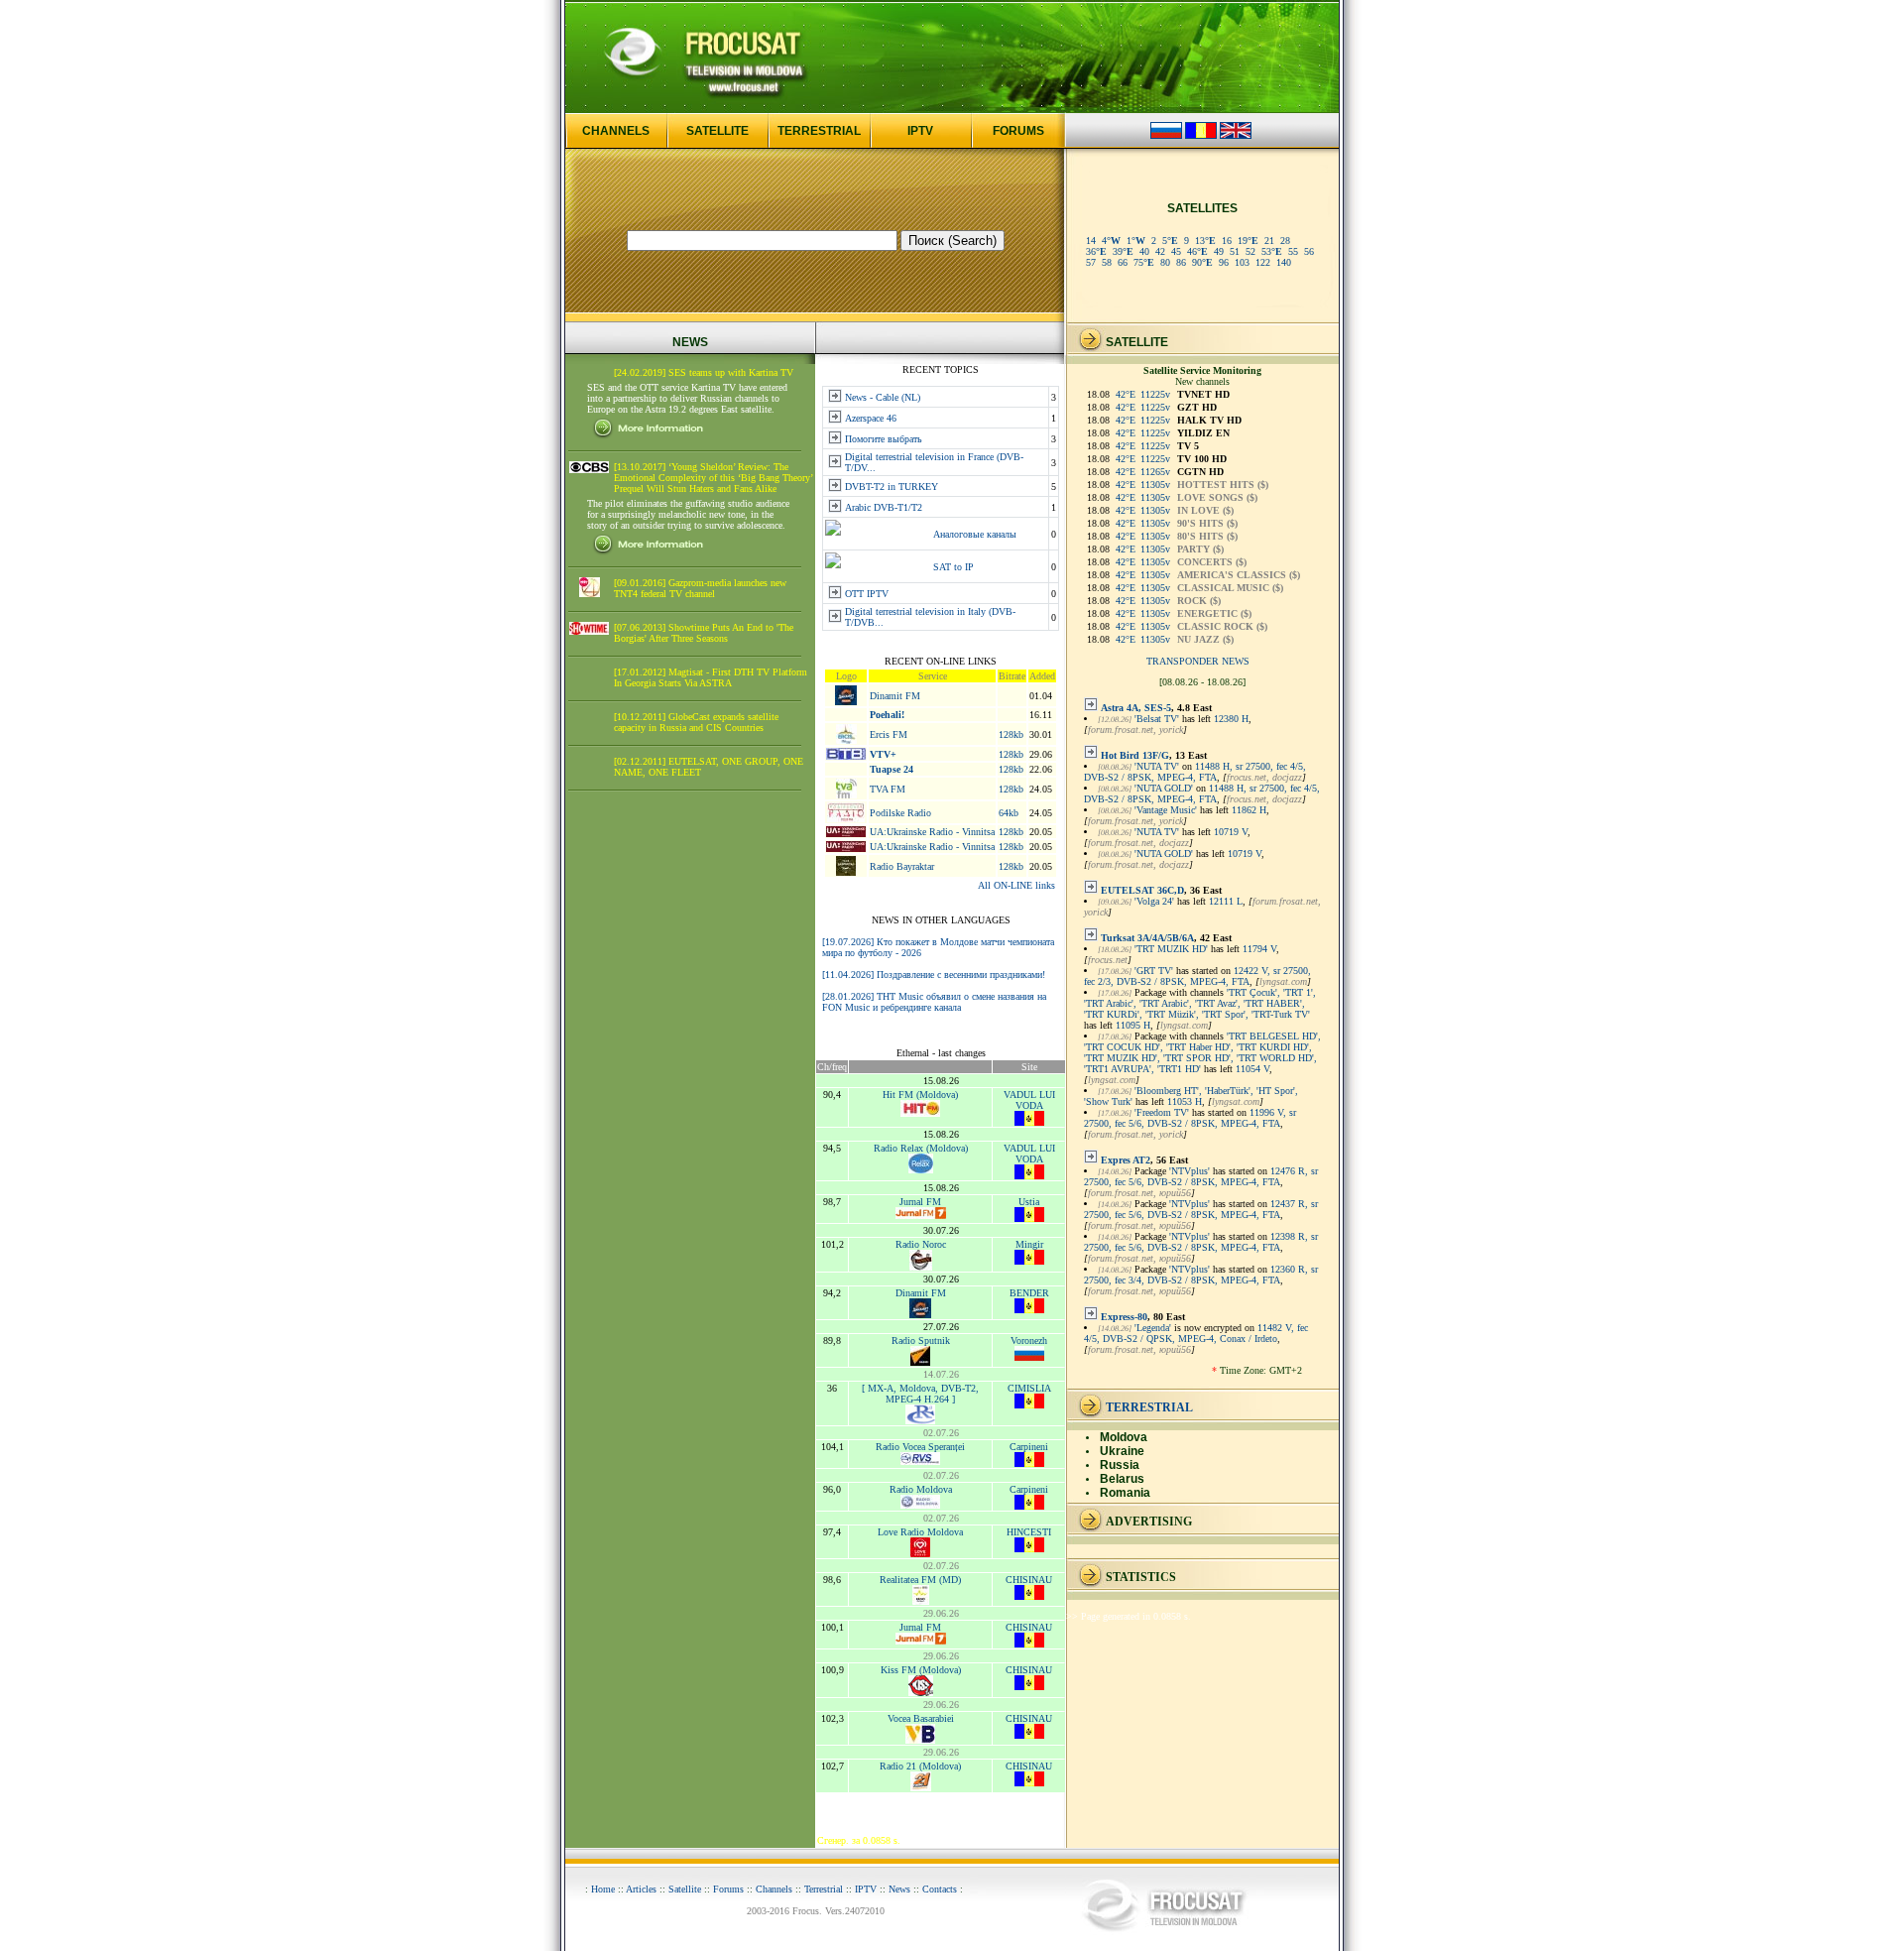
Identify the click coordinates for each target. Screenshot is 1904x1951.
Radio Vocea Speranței (920, 1447)
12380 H (1231, 719)
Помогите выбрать (884, 439)
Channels (774, 1889)
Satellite (685, 1889)
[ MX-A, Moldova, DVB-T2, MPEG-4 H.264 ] (920, 1394)
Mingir (1029, 1244)
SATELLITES (1202, 208)
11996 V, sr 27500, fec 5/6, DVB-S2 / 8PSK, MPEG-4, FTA (1190, 1118)
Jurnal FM (920, 1202)
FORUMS (1018, 131)
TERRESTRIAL (819, 131)
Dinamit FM (895, 696)
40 (1144, 251)
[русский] (1166, 135)
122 (1263, 262)
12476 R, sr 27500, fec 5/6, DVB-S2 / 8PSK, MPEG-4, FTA (1201, 1176)
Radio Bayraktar (902, 866)
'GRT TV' (1154, 971)
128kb (1011, 734)
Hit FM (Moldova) (920, 1095)
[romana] (1201, 135)
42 (1160, 251)
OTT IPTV (867, 594)
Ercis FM (889, 734)
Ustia (1029, 1202)
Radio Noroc (921, 1244)
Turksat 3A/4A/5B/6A (1147, 938)
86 (1181, 262)
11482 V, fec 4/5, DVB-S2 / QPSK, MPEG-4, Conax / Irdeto (1196, 1333)
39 (1123, 251)
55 (1293, 251)
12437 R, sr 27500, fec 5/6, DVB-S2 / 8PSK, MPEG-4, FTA (1201, 1209)
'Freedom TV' (1162, 1112)
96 (1224, 262)
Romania (1125, 1493)
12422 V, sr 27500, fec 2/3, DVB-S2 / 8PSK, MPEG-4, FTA (1197, 976)
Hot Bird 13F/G (1135, 755)
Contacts (940, 1889)
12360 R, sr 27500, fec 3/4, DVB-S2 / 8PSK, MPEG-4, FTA (1201, 1275)
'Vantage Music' (1166, 810)
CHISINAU (1029, 1580)
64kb (1009, 813)
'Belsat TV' (1157, 719)
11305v (1155, 485)
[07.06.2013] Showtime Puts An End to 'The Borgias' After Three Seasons (704, 633)
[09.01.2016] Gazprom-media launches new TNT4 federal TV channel (700, 588)
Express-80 (1124, 1317)
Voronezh (1029, 1341)
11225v (1155, 394)
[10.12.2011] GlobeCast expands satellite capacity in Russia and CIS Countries (696, 722)
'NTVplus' (1190, 1171)
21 (1269, 241)
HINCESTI (1029, 1532)
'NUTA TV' (1157, 766)
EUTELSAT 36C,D (1142, 890)
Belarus (1122, 1479)
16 (1227, 241)
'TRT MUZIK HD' (1171, 949)
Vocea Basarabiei (921, 1718)
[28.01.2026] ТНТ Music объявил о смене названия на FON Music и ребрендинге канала (934, 1002)
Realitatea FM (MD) (920, 1580)
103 (1242, 262)
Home (603, 1889)
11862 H (1249, 810)
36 (1096, 251)
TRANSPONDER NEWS (1198, 661)
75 (1144, 262)
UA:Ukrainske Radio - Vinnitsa (932, 832)
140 (1284, 262)
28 (1285, 241)
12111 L (1226, 901)
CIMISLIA (1029, 1388)
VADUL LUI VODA (1029, 1100)
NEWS (690, 342)
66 (1123, 262)
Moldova (1124, 1437)
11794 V (1259, 949)
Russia (1120, 1465)
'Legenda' (1153, 1328)
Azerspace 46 (871, 418)
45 (1176, 251)
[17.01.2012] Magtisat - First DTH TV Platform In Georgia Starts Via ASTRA (711, 677)
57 (1091, 262)
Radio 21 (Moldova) (920, 1766)
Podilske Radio (900, 813)
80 (1165, 262)
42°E (1126, 394)
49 (1219, 251)
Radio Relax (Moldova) (921, 1148)
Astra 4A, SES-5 (1136, 708)
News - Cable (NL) (883, 397)
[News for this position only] (1091, 708)
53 (1272, 251)
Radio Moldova (921, 1489)
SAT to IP (953, 567)
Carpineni (1029, 1447)
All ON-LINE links (1016, 885)
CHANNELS (616, 131)
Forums (728, 1889)
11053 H (1185, 1101)
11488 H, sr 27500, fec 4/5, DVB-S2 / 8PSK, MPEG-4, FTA (1195, 772)
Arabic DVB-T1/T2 (884, 507)
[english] (1236, 135)
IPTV (920, 131)
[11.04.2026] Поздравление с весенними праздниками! (934, 975)
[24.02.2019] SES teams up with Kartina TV (704, 372)
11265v (1155, 472)
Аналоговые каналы (975, 534)
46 (1197, 251)
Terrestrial (824, 1889)
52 (1250, 251)
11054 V (1252, 1069)
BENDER (1029, 1293)
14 (1091, 241)
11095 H (1133, 1025)
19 (1248, 241)
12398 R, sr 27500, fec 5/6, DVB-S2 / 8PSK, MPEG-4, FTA (1201, 1242)
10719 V (1231, 832)
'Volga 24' (1154, 901)
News (899, 1889)
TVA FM (888, 789)
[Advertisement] (690, 1109)
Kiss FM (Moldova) (921, 1670)
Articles (641, 1889)
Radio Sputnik (921, 1341)
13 (1205, 241)
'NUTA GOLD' (1164, 788)
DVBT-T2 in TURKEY (892, 487)
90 (1202, 262)
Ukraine (1122, 1451)
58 (1107, 262)
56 (1309, 251)
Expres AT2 (1126, 1160)
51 (1235, 251)
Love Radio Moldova (920, 1532)
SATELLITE (717, 131)
